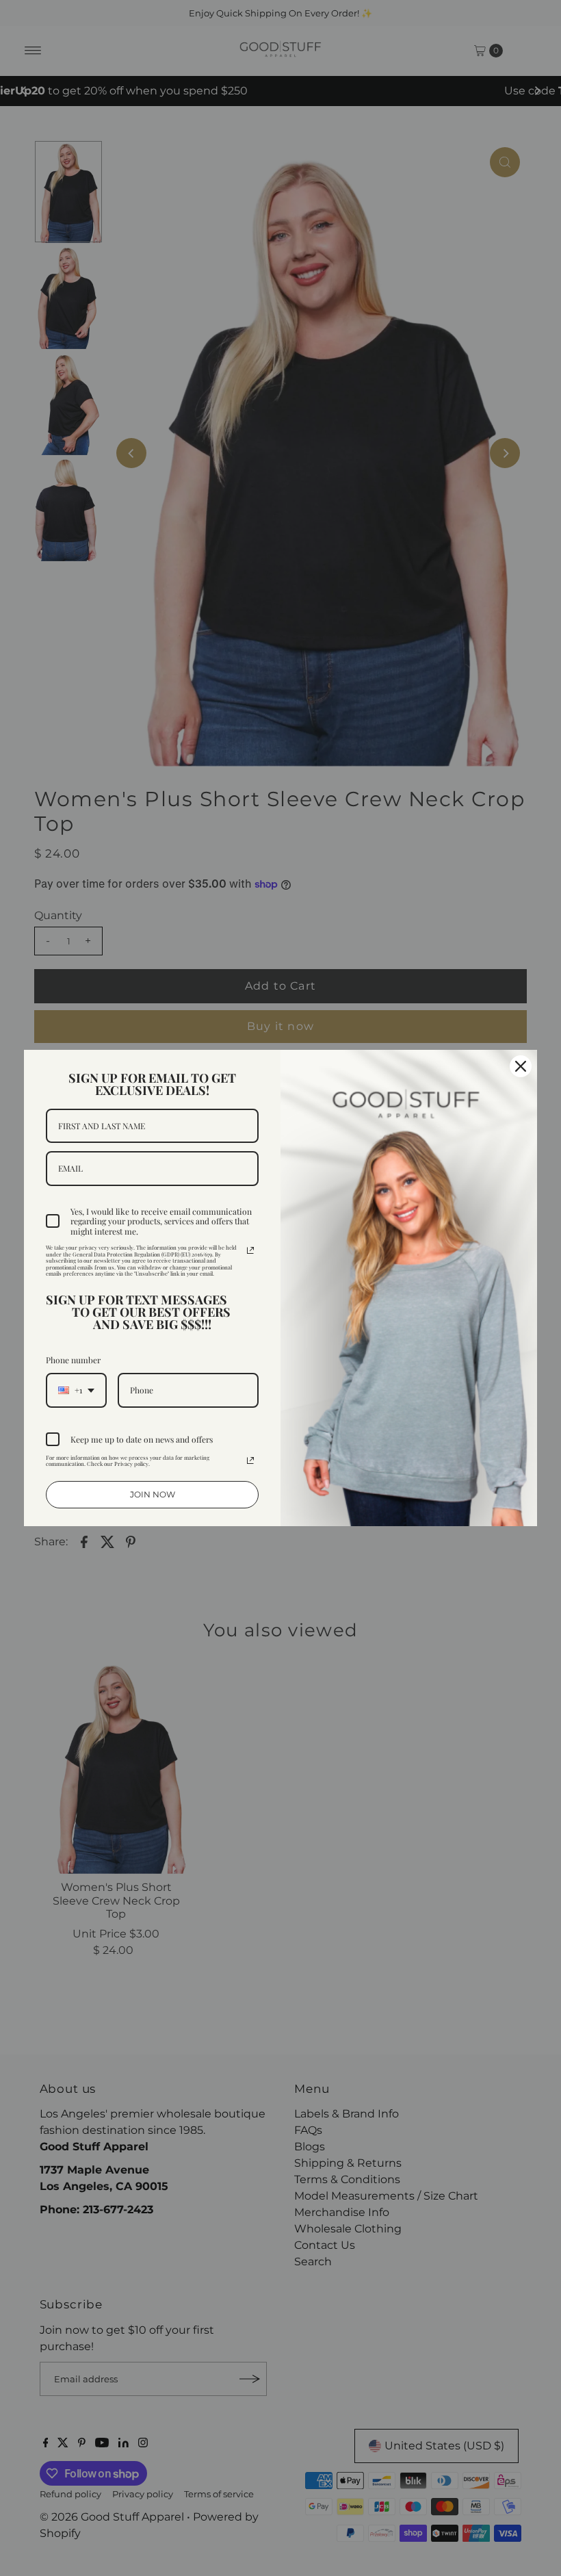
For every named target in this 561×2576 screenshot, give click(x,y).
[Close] (521, 1066)
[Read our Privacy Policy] (250, 1250)
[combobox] (76, 1390)
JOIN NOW (153, 1494)
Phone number (73, 1360)
